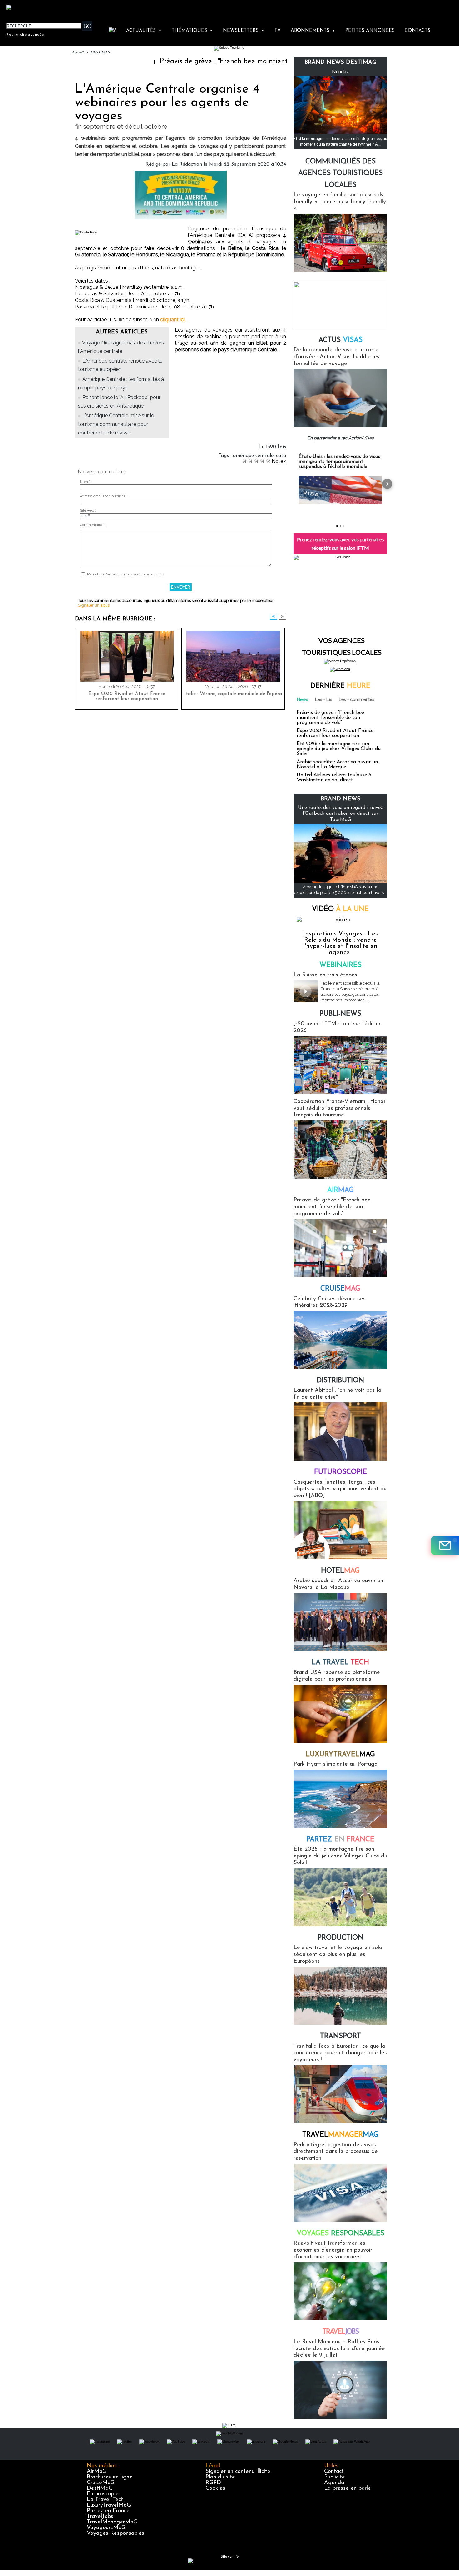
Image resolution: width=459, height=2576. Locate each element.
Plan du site (220, 2477)
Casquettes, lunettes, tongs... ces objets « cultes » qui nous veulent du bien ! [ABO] (340, 1489)
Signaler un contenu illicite (238, 2472)
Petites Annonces (370, 31)
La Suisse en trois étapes (325, 975)
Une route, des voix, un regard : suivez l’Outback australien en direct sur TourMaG (341, 814)
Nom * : (86, 482)
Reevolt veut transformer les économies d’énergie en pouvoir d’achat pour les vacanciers (333, 2250)
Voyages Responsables (116, 2533)
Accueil (78, 53)
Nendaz (340, 71)
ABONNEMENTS (313, 31)
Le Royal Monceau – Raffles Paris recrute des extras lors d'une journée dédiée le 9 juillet (339, 2349)
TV (278, 31)
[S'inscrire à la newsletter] (445, 1546)
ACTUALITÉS (144, 31)
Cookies (215, 2488)
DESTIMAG (100, 53)
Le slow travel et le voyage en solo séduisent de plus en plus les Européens (338, 1955)
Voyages (341, 2234)
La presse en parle (348, 2488)
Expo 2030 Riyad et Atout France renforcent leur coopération (127, 696)
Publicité (335, 2477)
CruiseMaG (101, 2483)
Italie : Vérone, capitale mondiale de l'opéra (233, 694)
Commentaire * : (93, 525)
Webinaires (341, 965)
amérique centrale (253, 456)
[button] (294, 484)
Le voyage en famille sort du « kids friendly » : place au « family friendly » (340, 202)
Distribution (340, 1381)
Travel (340, 2135)
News (303, 699)
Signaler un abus (94, 605)
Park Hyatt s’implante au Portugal (336, 1764)
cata (281, 456)
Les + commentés (357, 699)
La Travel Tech (105, 2500)
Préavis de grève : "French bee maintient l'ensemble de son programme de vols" (220, 61)
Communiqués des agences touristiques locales (341, 173)
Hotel (340, 1571)
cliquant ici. (173, 320)
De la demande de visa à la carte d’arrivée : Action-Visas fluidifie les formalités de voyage (336, 357)
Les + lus (324, 699)
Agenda (334, 2483)
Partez (340, 1839)
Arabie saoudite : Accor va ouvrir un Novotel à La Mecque (337, 764)
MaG (340, 1754)
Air (341, 1190)
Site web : (88, 511)
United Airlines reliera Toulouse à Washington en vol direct (334, 778)
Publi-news (340, 1014)
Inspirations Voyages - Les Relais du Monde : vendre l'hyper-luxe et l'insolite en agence (341, 943)
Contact (334, 2472)
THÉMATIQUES (192, 31)
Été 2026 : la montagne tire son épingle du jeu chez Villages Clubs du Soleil (339, 749)
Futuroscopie (341, 1472)
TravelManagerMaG (112, 2522)
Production (341, 1938)
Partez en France (108, 2511)
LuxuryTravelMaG (109, 2505)
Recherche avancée (25, 34)
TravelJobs (100, 2517)
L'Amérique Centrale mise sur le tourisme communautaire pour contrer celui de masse (116, 424)
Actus (341, 340)
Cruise (340, 1289)
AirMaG (97, 2472)
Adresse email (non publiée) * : (104, 496)
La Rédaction (187, 164)
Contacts (417, 31)
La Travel (340, 1663)
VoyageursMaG (106, 2528)
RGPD (213, 2483)
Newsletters (244, 31)
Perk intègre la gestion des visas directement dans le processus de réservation (336, 2152)
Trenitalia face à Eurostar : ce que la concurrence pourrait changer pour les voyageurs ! (340, 2053)
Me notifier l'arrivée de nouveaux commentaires (126, 574)
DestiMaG (100, 2488)
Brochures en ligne (110, 2477)
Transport (341, 2036)
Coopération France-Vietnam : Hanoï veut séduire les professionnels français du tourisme (339, 1108)
